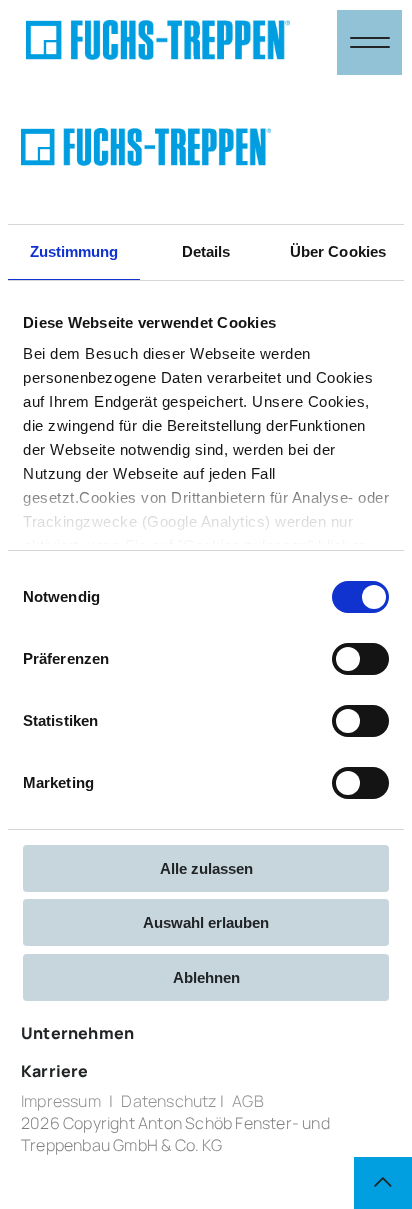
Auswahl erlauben (206, 922)
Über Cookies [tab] (338, 251)
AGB (248, 1101)
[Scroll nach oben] (383, 1183)
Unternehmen (77, 1033)
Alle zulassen (206, 868)
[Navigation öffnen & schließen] (369, 42)
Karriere (55, 1071)
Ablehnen (206, 977)
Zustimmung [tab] (74, 251)
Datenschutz (168, 1101)
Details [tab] (206, 251)
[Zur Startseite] (158, 42)
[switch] (360, 659)
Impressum (61, 1101)
